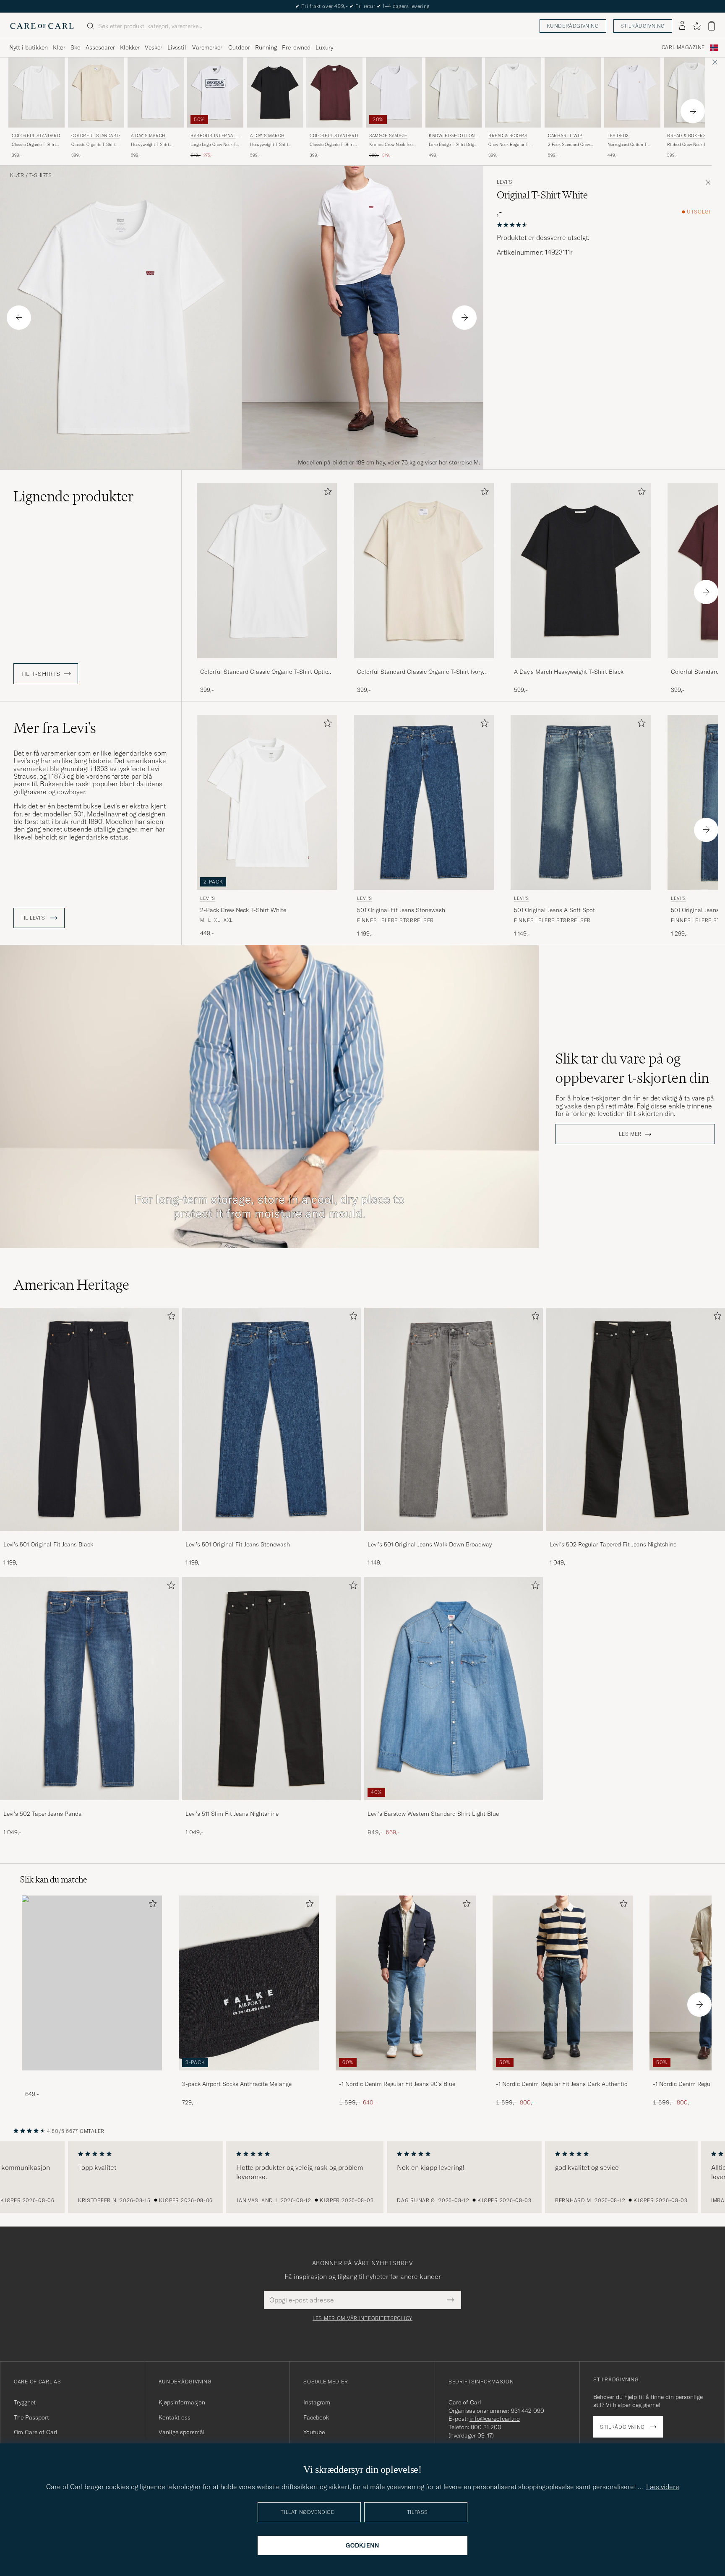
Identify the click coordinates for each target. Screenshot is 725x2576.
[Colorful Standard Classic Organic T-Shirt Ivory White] (424, 664)
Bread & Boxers (508, 136)
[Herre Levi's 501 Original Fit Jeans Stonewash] (271, 1419)
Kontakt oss (175, 2417)
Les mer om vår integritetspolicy (362, 2318)
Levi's (505, 182)
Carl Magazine (683, 47)
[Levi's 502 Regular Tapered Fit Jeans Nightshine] (636, 1537)
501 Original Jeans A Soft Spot (554, 910)
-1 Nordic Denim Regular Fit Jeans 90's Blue (397, 2084)
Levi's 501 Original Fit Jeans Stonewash (238, 1544)
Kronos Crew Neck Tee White (391, 145)
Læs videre (663, 2487)
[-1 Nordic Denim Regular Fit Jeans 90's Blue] (406, 2076)
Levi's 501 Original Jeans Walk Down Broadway (430, 1544)
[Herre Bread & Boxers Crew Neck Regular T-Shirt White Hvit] (513, 93)
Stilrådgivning (643, 26)
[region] (362, 2177)
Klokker (130, 47)
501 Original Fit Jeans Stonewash (401, 910)
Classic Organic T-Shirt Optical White (34, 145)
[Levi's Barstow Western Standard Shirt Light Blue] (454, 1806)
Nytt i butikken (29, 47)
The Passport (31, 2417)
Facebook (316, 2417)
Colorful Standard (36, 136)
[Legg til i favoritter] (326, 493)
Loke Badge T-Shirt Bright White (453, 145)
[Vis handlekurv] (712, 26)
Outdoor (239, 47)
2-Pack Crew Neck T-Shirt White (243, 910)
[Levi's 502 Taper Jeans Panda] (89, 1806)
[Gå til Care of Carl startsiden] (42, 26)
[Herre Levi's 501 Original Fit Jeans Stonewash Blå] (424, 802)
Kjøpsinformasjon (182, 2402)
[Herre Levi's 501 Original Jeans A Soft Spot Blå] (581, 802)
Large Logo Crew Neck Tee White (215, 145)
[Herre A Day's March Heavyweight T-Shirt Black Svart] (275, 93)
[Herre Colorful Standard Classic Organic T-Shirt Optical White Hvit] (37, 93)
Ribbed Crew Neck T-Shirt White (692, 145)
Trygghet (25, 2402)
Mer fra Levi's (55, 728)
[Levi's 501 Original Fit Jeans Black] (89, 1537)
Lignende (74, 496)
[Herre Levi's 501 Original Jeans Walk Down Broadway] (454, 1419)
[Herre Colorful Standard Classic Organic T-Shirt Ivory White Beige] (96, 93)
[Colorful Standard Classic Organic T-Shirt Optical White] (267, 664)
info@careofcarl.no (495, 2419)
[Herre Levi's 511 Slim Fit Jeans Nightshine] (271, 1689)
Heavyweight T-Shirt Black (269, 145)
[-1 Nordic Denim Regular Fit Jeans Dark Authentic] (563, 2076)
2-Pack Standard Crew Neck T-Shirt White (569, 145)
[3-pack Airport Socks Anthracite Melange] (249, 2076)
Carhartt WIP (565, 136)
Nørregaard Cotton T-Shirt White (628, 145)
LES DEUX (618, 136)
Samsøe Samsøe (388, 136)
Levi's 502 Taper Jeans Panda (43, 1814)
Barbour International (214, 137)
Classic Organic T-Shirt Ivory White (93, 145)
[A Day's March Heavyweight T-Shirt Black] (581, 664)
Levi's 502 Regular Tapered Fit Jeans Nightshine (613, 1544)
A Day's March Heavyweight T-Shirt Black (569, 672)
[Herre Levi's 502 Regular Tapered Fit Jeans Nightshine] (636, 1419)
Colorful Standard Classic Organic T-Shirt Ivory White (420, 672)
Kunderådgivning (573, 26)
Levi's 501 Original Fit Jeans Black (48, 1544)
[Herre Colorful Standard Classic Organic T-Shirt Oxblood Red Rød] (334, 93)
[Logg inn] (682, 26)
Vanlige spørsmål (182, 2432)
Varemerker (207, 47)
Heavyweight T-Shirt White (150, 145)
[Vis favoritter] (697, 26)
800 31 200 (486, 2427)
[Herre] (92, 1983)
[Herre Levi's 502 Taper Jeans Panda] (89, 1689)
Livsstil (177, 47)
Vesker (154, 47)
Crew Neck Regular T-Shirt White (509, 145)
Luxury (324, 47)
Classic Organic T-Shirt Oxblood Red (332, 145)
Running (266, 47)
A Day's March (148, 136)
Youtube (314, 2432)
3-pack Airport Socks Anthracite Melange (237, 2084)
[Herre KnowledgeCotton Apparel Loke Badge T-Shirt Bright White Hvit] (454, 93)
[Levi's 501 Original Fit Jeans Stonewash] (271, 1537)
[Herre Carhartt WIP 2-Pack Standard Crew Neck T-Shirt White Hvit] (573, 93)
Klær (59, 47)
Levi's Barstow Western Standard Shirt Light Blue (433, 1814)
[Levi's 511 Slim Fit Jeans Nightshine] (271, 1806)
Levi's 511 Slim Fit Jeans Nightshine (232, 1814)
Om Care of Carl (36, 2432)
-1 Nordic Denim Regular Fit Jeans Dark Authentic (562, 2084)
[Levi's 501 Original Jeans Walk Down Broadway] (454, 1537)
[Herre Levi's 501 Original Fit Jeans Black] (89, 1419)
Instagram (317, 2402)
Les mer (630, 1134)
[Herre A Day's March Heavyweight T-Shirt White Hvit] (156, 93)
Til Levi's (34, 918)
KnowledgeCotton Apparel (452, 137)
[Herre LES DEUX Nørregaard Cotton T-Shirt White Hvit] (632, 93)
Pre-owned (296, 47)
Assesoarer (100, 47)
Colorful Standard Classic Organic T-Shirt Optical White (267, 672)
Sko (76, 47)
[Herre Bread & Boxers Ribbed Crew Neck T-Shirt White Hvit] (692, 93)
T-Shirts (40, 175)
